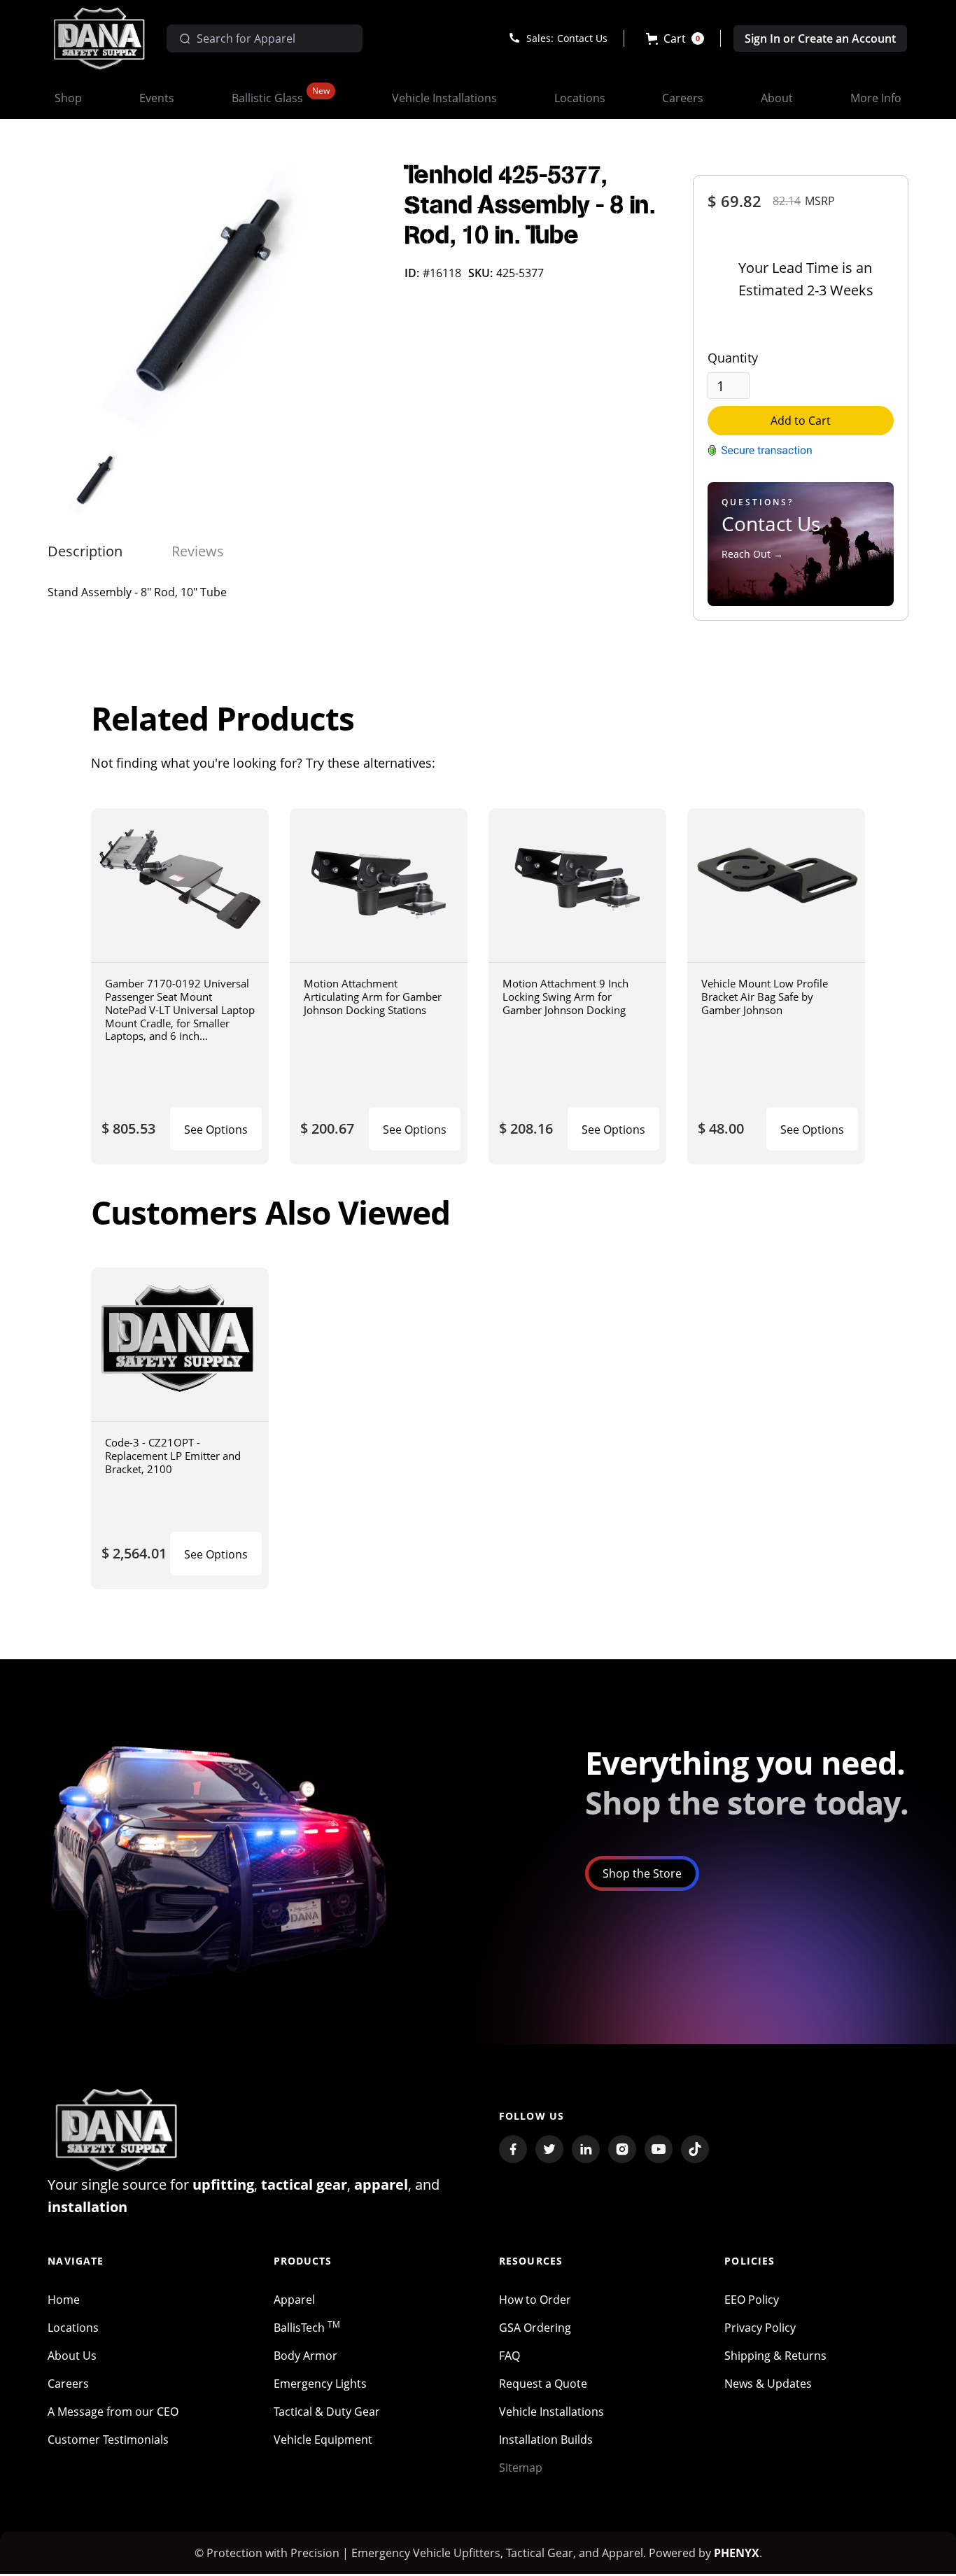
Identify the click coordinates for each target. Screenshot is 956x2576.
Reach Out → (752, 554)
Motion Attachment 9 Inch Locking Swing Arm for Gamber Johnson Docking (565, 996)
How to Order (535, 2300)
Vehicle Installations (551, 2412)
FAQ (509, 2356)
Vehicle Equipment (323, 2440)
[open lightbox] (216, 301)
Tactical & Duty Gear (327, 2412)
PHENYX (737, 2553)
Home (64, 2300)
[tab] (85, 551)
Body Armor (305, 2356)
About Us (72, 2356)
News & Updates (768, 2384)
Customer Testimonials (108, 2440)
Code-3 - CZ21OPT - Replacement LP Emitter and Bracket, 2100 (173, 1455)
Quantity (733, 358)
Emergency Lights (320, 2384)
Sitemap (521, 2468)
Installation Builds (546, 2440)
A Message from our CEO (113, 2412)
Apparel (294, 2300)
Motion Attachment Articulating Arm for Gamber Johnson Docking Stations (373, 996)
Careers (68, 2384)
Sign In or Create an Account (820, 38)
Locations (73, 2328)
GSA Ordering (535, 2328)
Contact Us (582, 38)
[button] (675, 38)
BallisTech (307, 2328)
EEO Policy (752, 2300)
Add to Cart (801, 421)
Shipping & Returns (775, 2356)
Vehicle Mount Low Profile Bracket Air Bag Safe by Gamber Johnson (765, 996)
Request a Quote (543, 2384)
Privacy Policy (760, 2328)
